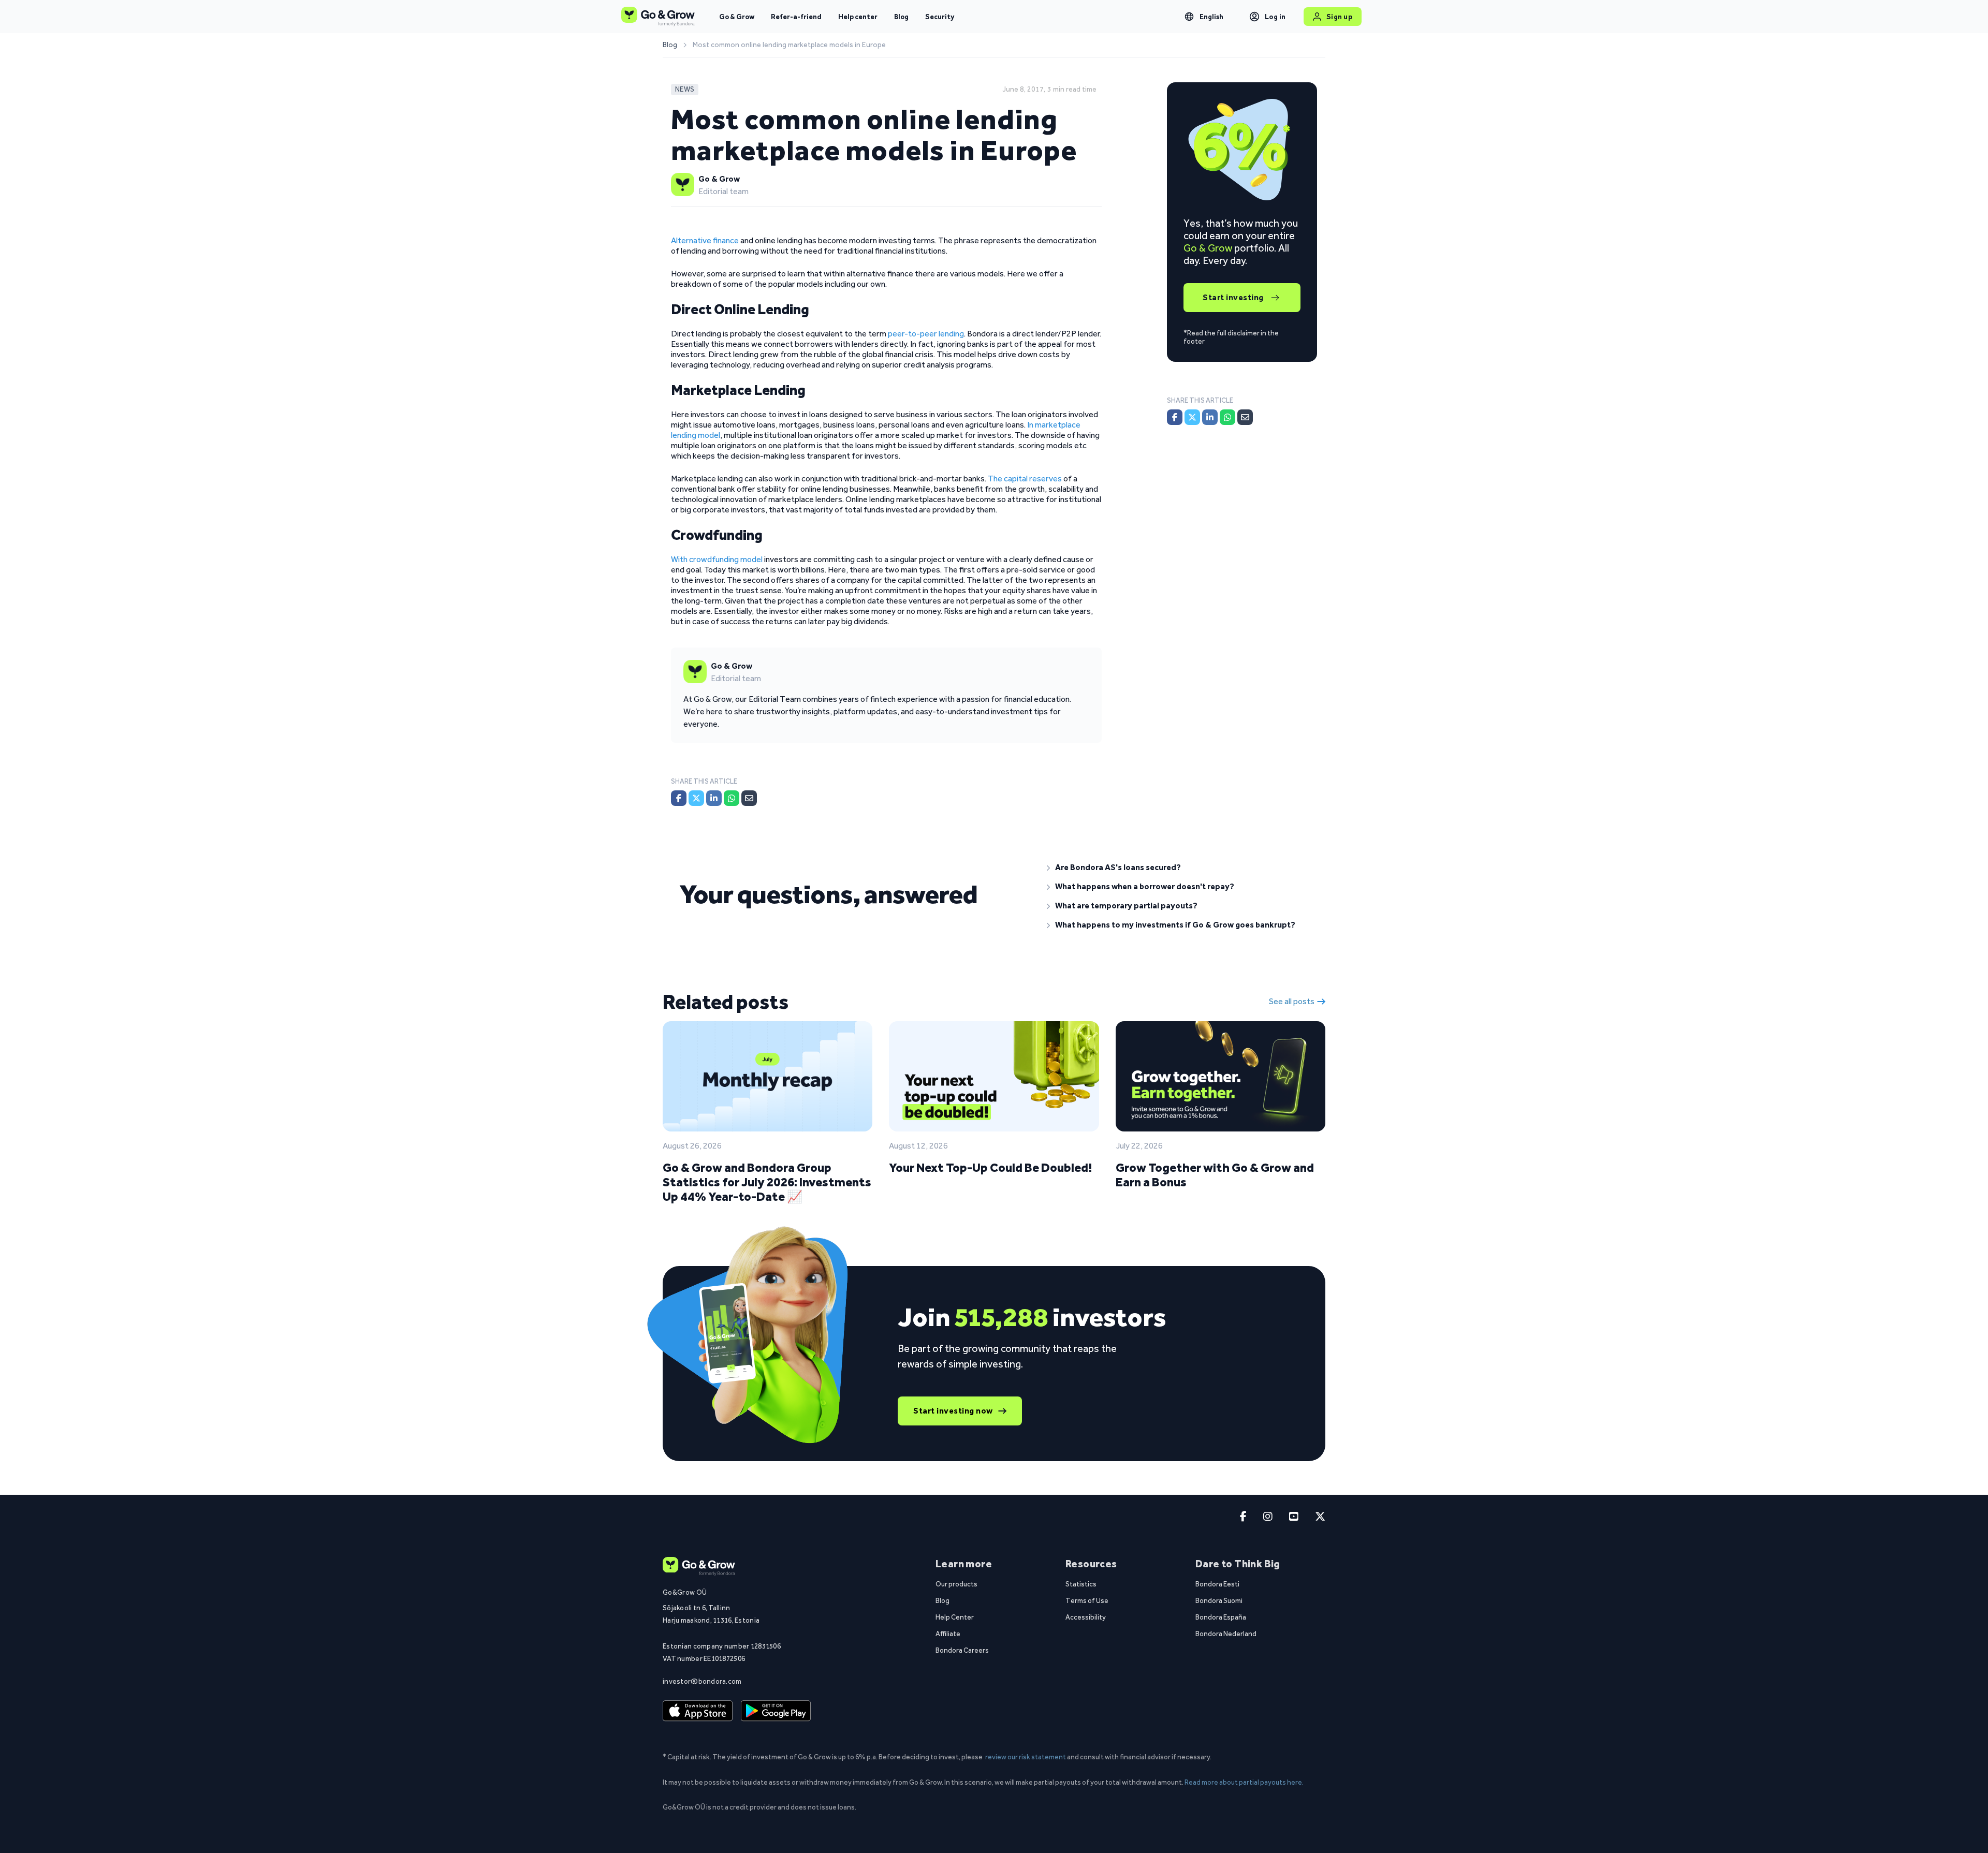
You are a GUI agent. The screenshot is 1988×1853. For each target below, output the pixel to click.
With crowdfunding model (717, 559)
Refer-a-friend (796, 17)
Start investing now (953, 1411)
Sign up (1340, 17)
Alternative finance (705, 240)
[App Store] (698, 1711)
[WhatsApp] (732, 798)
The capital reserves (1025, 479)
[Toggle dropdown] (1189, 17)
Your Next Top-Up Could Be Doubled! (990, 1167)
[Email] (749, 798)
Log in (1275, 17)
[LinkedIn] (714, 798)
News (685, 89)
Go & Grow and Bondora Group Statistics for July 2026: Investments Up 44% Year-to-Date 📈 (767, 1182)
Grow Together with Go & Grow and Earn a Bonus (1215, 1175)
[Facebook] (679, 798)
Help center (858, 17)
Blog (901, 17)
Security (940, 17)
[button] (1178, 867)
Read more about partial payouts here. (1244, 1782)
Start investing (1233, 297)
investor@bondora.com (702, 1681)
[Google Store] (776, 1711)
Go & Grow (737, 17)
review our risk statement (1026, 1757)
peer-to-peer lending (926, 334)
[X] (696, 798)
